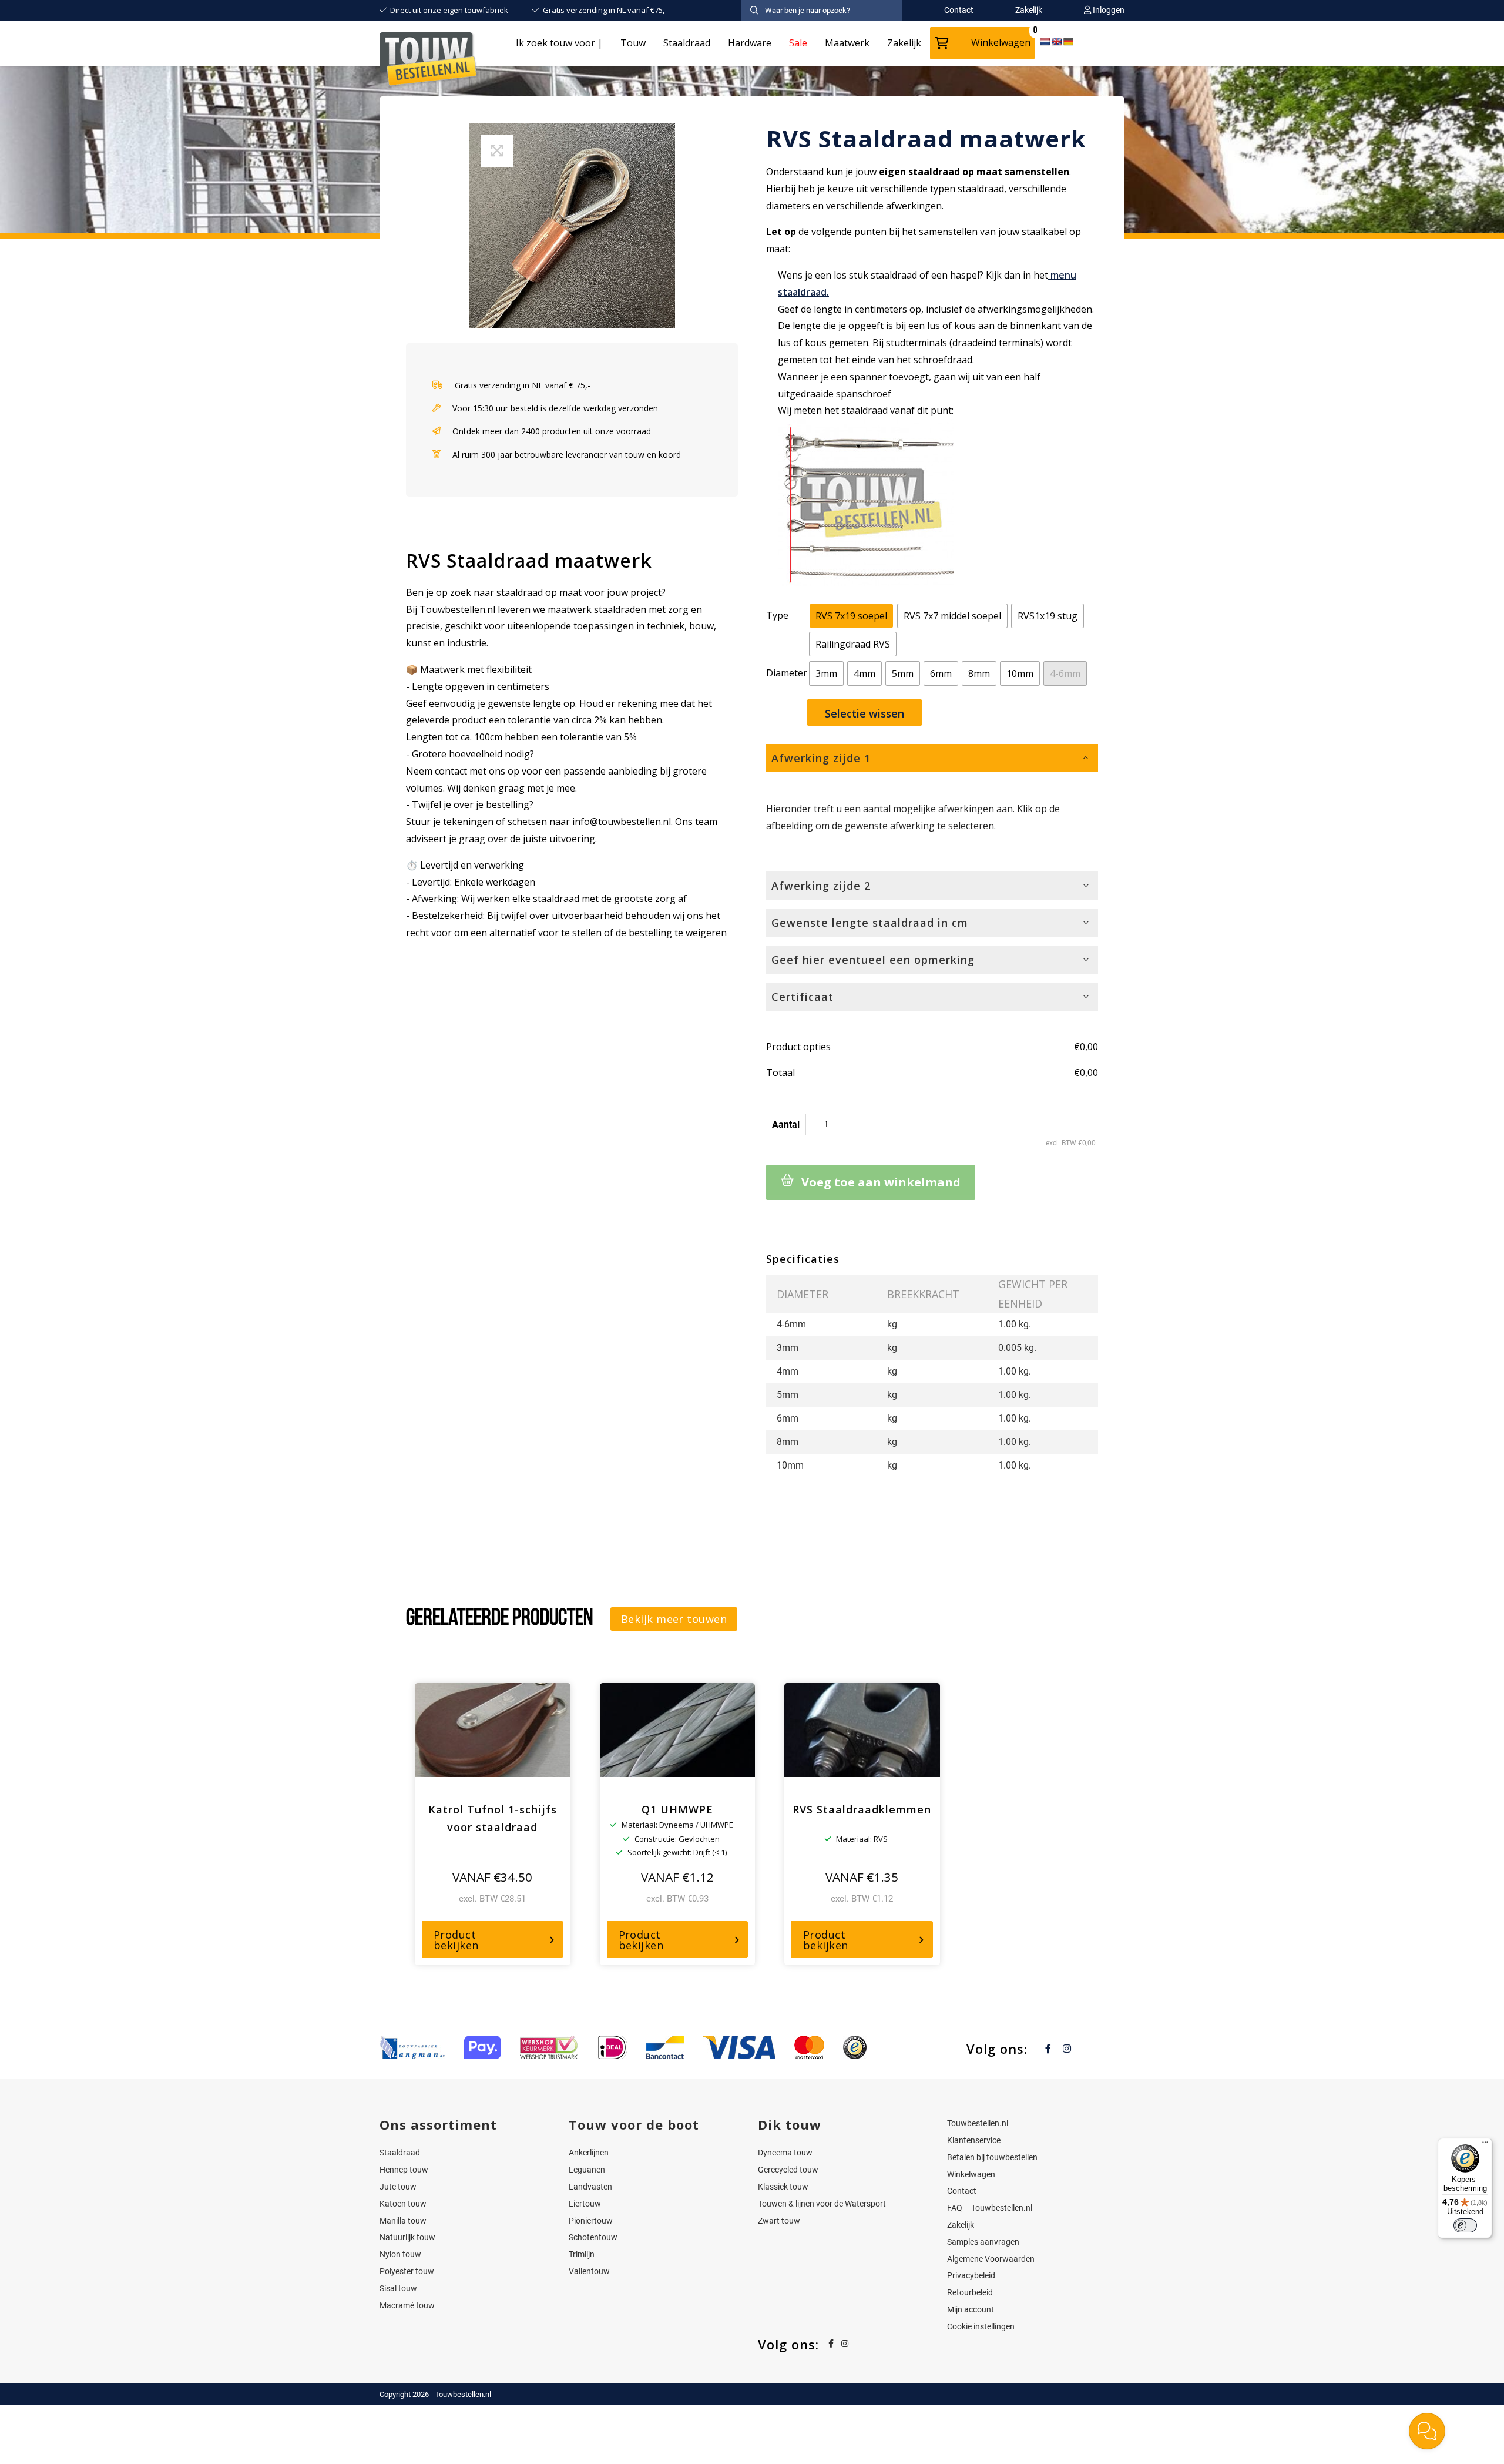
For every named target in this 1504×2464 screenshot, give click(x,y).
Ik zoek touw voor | (559, 43)
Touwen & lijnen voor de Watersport (822, 2204)
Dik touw (790, 2124)
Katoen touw (403, 2204)
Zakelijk (904, 43)
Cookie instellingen (981, 2326)
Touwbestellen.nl (978, 2123)
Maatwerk (847, 43)
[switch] (1465, 2225)
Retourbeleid (970, 2292)
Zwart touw (779, 2221)
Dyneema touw (785, 2153)
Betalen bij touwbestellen (992, 2157)
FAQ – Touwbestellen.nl (990, 2208)
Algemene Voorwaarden (991, 2259)
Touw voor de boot (634, 2124)
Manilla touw (403, 2221)
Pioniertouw (591, 2221)
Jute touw (398, 2187)
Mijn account (971, 2309)
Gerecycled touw (788, 2170)
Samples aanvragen (983, 2242)
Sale (798, 43)
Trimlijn (582, 2254)
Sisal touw (398, 2288)
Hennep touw (404, 2170)
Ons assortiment (438, 2124)
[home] (429, 61)
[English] (1056, 42)
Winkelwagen (1001, 42)
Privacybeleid (971, 2275)
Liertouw (585, 2204)
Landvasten (590, 2187)
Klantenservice (974, 2140)
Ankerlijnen (589, 2153)
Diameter (787, 673)
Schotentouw (593, 2237)
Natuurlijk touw (407, 2237)
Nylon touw (400, 2254)
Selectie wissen (865, 713)
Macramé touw (407, 2305)
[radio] (851, 616)
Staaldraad (687, 43)
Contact (962, 2191)
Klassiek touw (783, 2187)
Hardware (750, 43)
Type (777, 615)
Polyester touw (407, 2271)
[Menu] (1485, 2145)
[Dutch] (1045, 42)
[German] (1068, 42)
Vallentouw (589, 2271)
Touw (633, 43)
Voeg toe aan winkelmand (881, 1182)
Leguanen (587, 2170)
